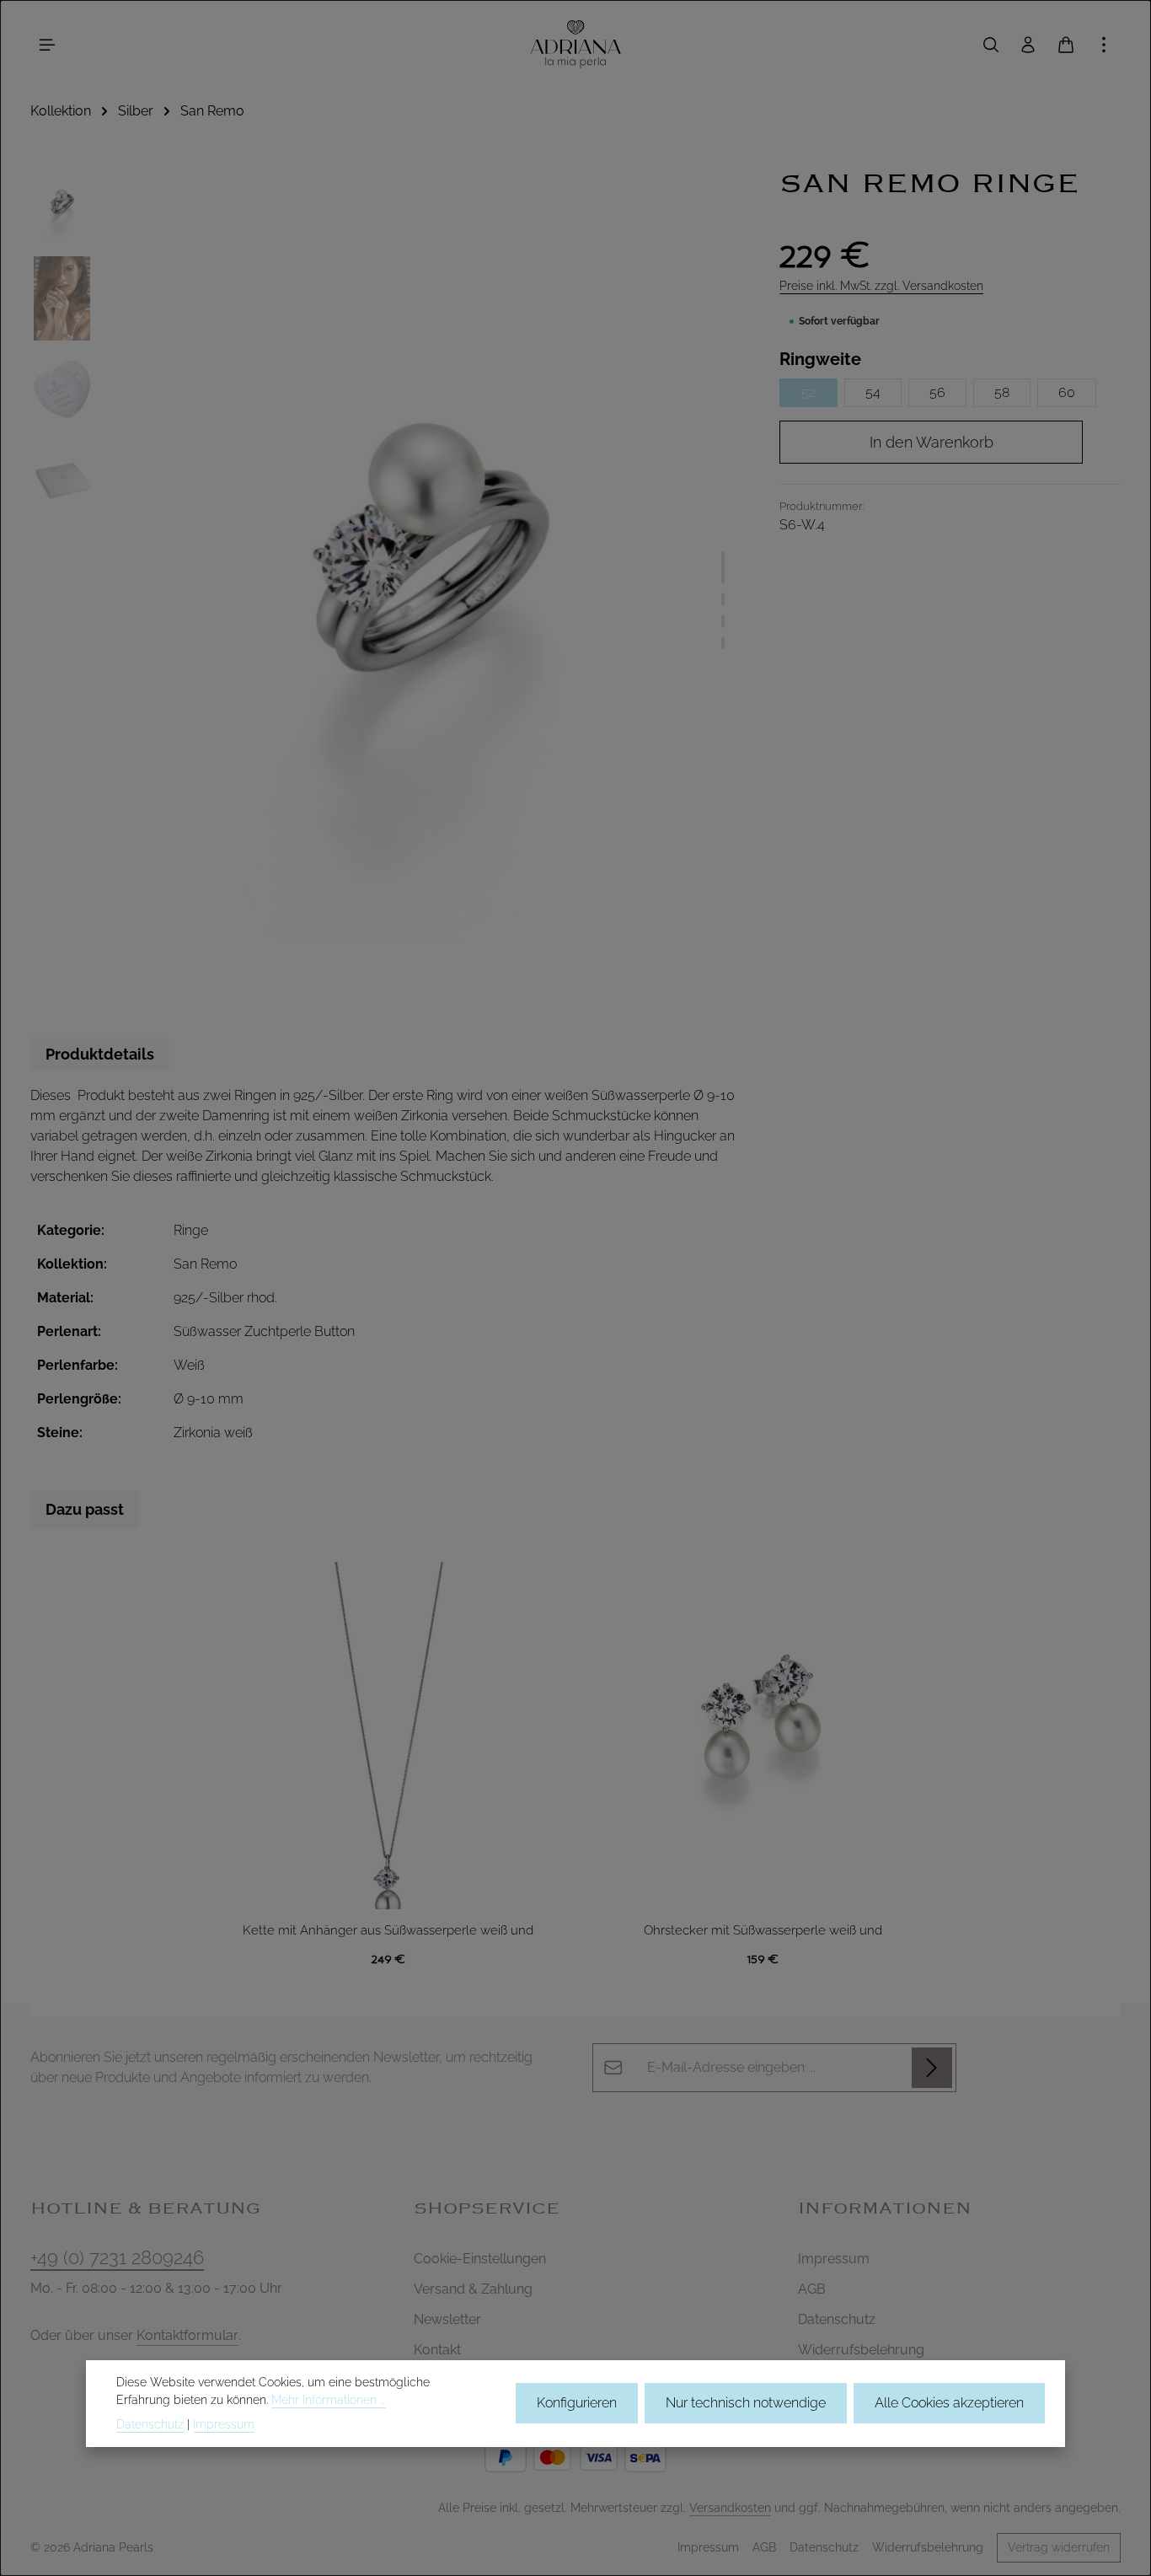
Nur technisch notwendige (746, 2404)
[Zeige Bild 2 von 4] (723, 599)
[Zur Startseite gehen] (575, 44)
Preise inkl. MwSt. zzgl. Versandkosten (881, 286)
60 (1067, 392)
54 (873, 392)
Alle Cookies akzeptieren (949, 2404)
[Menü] (47, 45)
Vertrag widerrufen (1059, 2547)
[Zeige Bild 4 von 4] (723, 643)
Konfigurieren (577, 2404)
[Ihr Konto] (1028, 45)
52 (808, 392)
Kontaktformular (187, 2335)
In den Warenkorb (932, 442)
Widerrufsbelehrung (861, 2350)
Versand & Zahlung (473, 2289)
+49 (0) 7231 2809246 (117, 2257)
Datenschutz (837, 2319)
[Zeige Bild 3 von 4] (723, 621)
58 (1002, 392)
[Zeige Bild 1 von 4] (723, 567)
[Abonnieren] (932, 2068)
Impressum (834, 2259)
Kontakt (437, 2350)
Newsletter (447, 2319)
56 (937, 392)
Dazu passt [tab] (85, 1509)
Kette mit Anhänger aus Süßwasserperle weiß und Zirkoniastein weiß (388, 1932)
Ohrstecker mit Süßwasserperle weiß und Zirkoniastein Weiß (763, 1932)
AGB (812, 2289)
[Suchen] (991, 45)
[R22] (428, 586)
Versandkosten (730, 2508)
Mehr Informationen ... (328, 2400)
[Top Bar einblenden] (1104, 45)
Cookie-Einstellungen (480, 2259)
